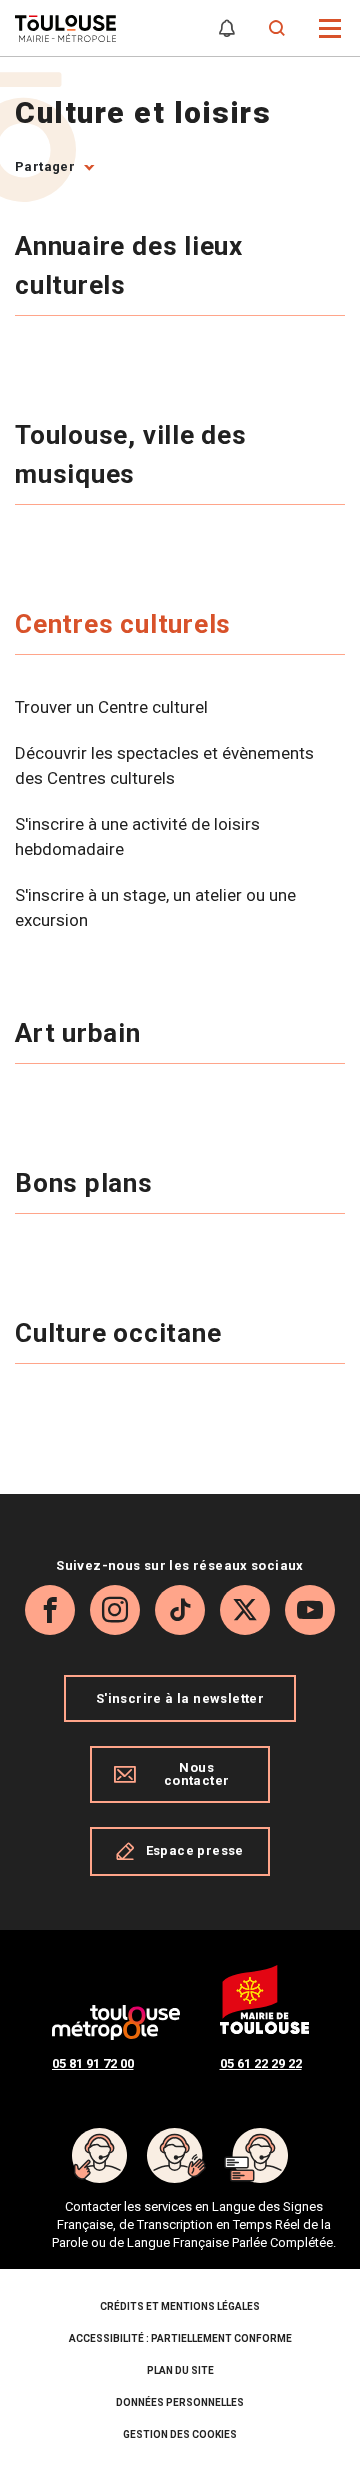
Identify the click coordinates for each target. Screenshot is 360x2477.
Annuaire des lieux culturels (129, 265)
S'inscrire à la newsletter (180, 1698)
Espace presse (195, 1850)
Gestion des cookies (180, 2434)
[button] (330, 26)
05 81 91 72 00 (93, 2063)
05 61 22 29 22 (261, 2063)
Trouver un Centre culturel (111, 707)
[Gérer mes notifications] (227, 28)
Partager (45, 166)
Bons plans (87, 1183)
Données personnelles (180, 2402)
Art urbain (81, 1033)
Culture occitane (121, 1333)
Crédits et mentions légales (180, 2306)
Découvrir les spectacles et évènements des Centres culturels (164, 766)
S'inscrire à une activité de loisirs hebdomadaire (137, 837)
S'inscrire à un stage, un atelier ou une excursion (155, 908)
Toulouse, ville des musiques (131, 454)
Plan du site (180, 2370)
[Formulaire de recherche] (277, 28)
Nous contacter (197, 1774)
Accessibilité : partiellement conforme (180, 2338)
